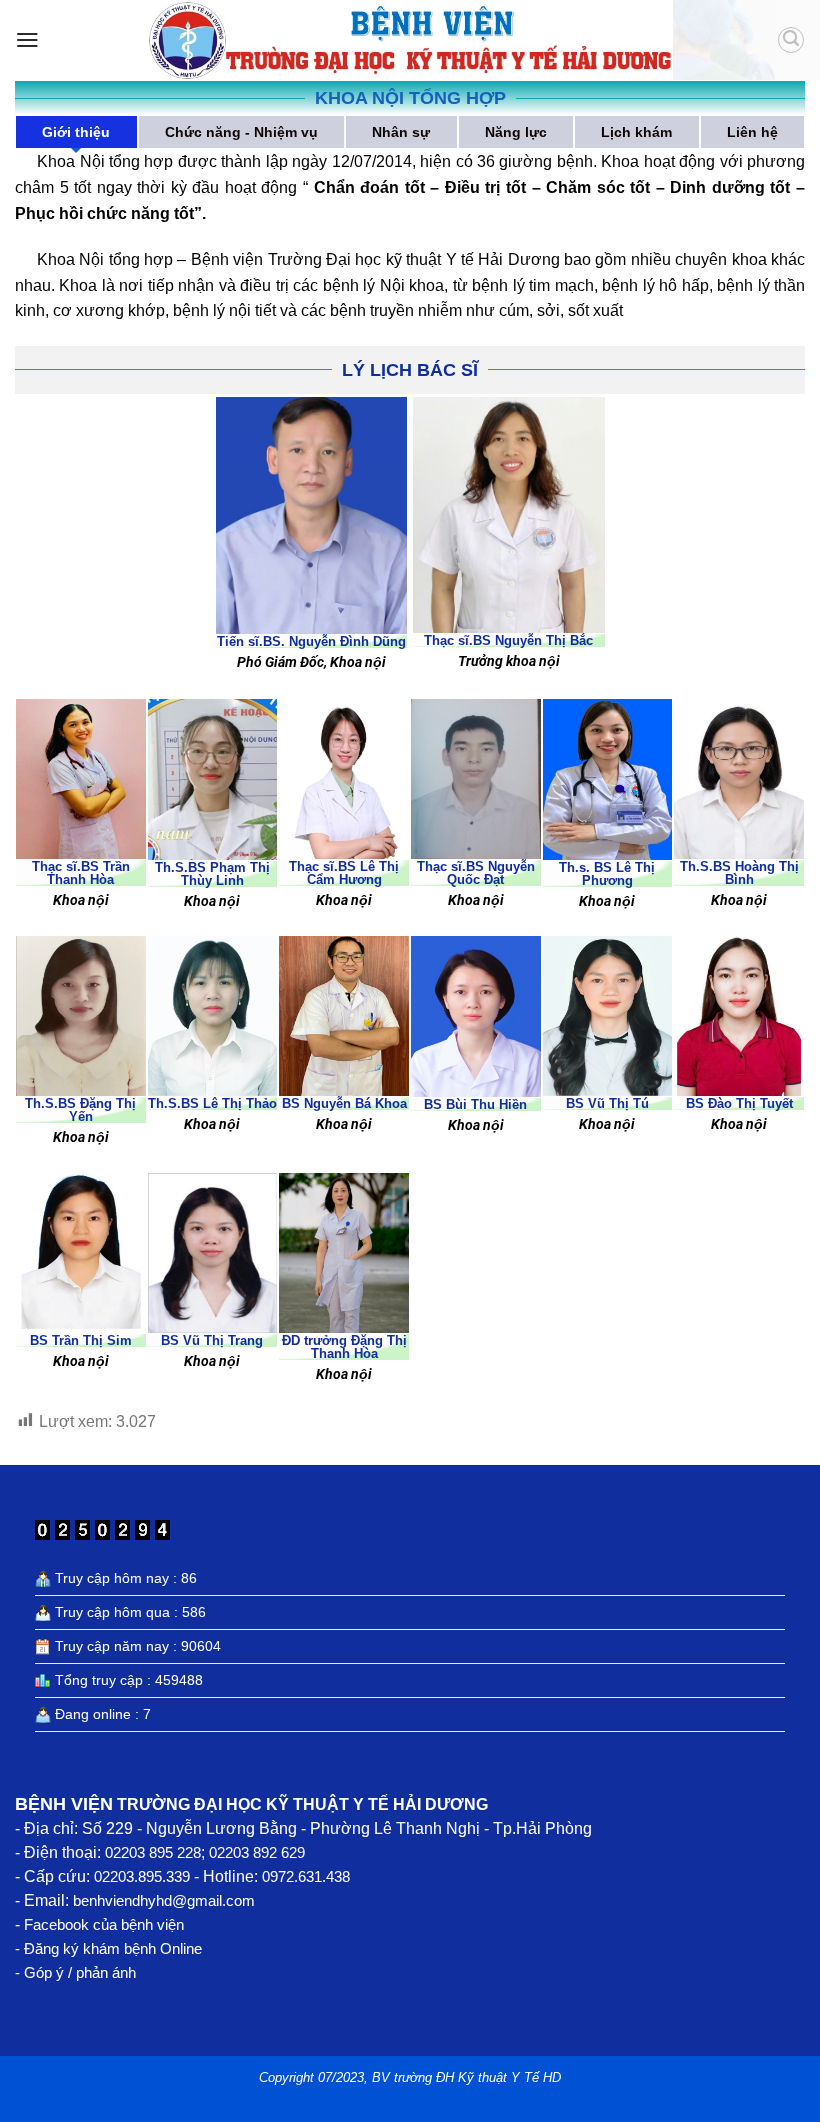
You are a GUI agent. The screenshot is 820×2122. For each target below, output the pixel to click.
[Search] (791, 40)
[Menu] (27, 40)
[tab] (76, 132)
